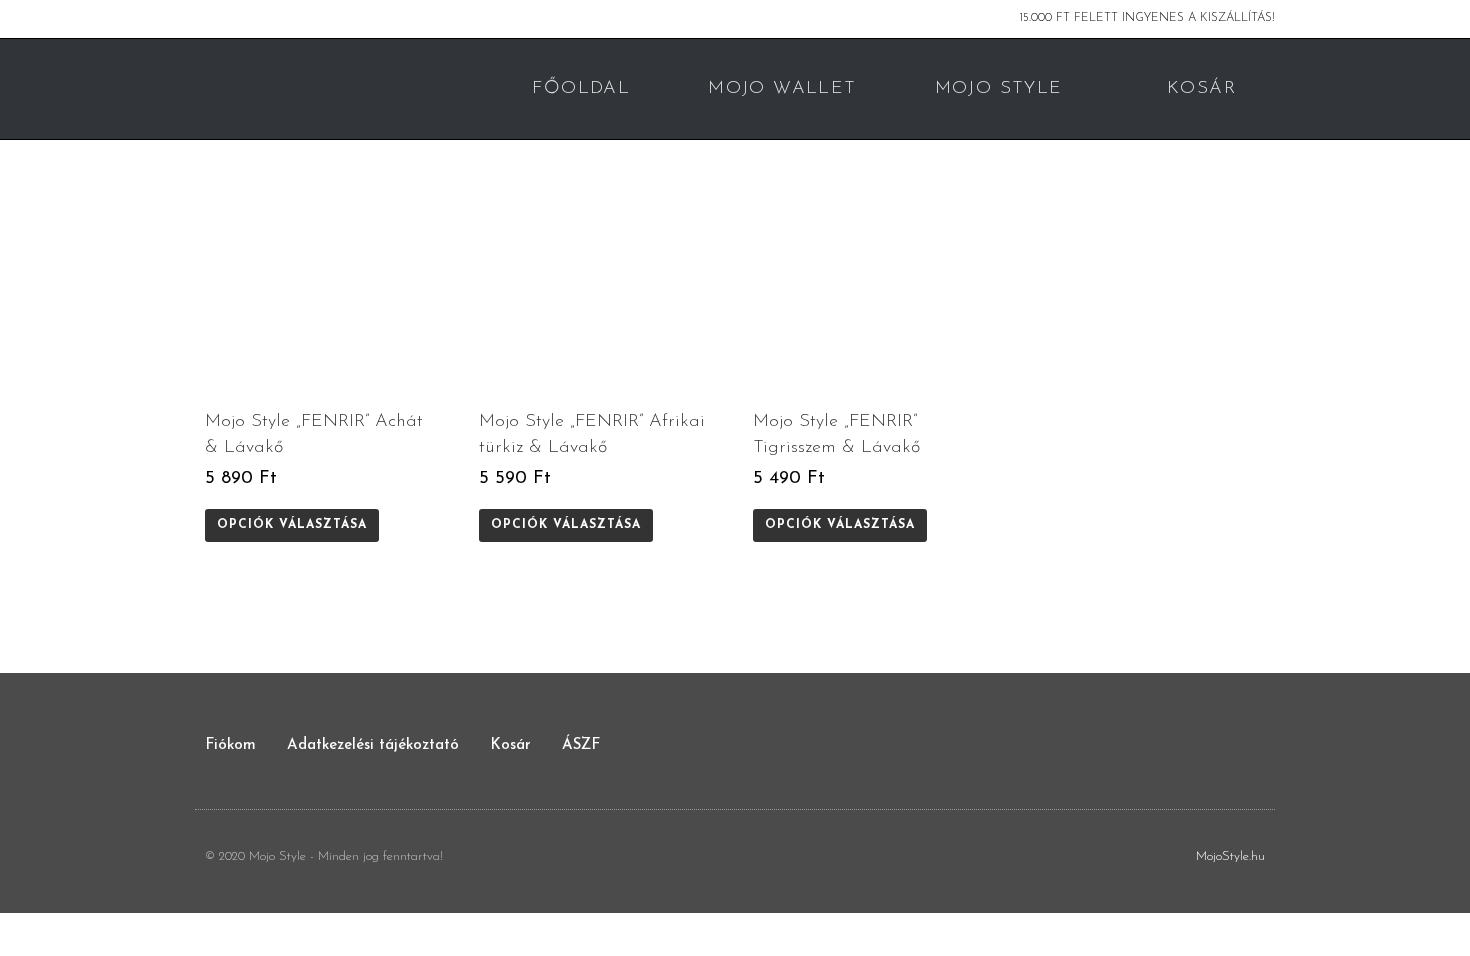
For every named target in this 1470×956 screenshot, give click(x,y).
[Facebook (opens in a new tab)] (203, 19)
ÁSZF (581, 745)
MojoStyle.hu (1230, 856)
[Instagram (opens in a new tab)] (223, 19)
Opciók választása (292, 525)
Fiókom (230, 745)
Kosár (510, 745)
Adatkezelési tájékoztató (373, 745)
